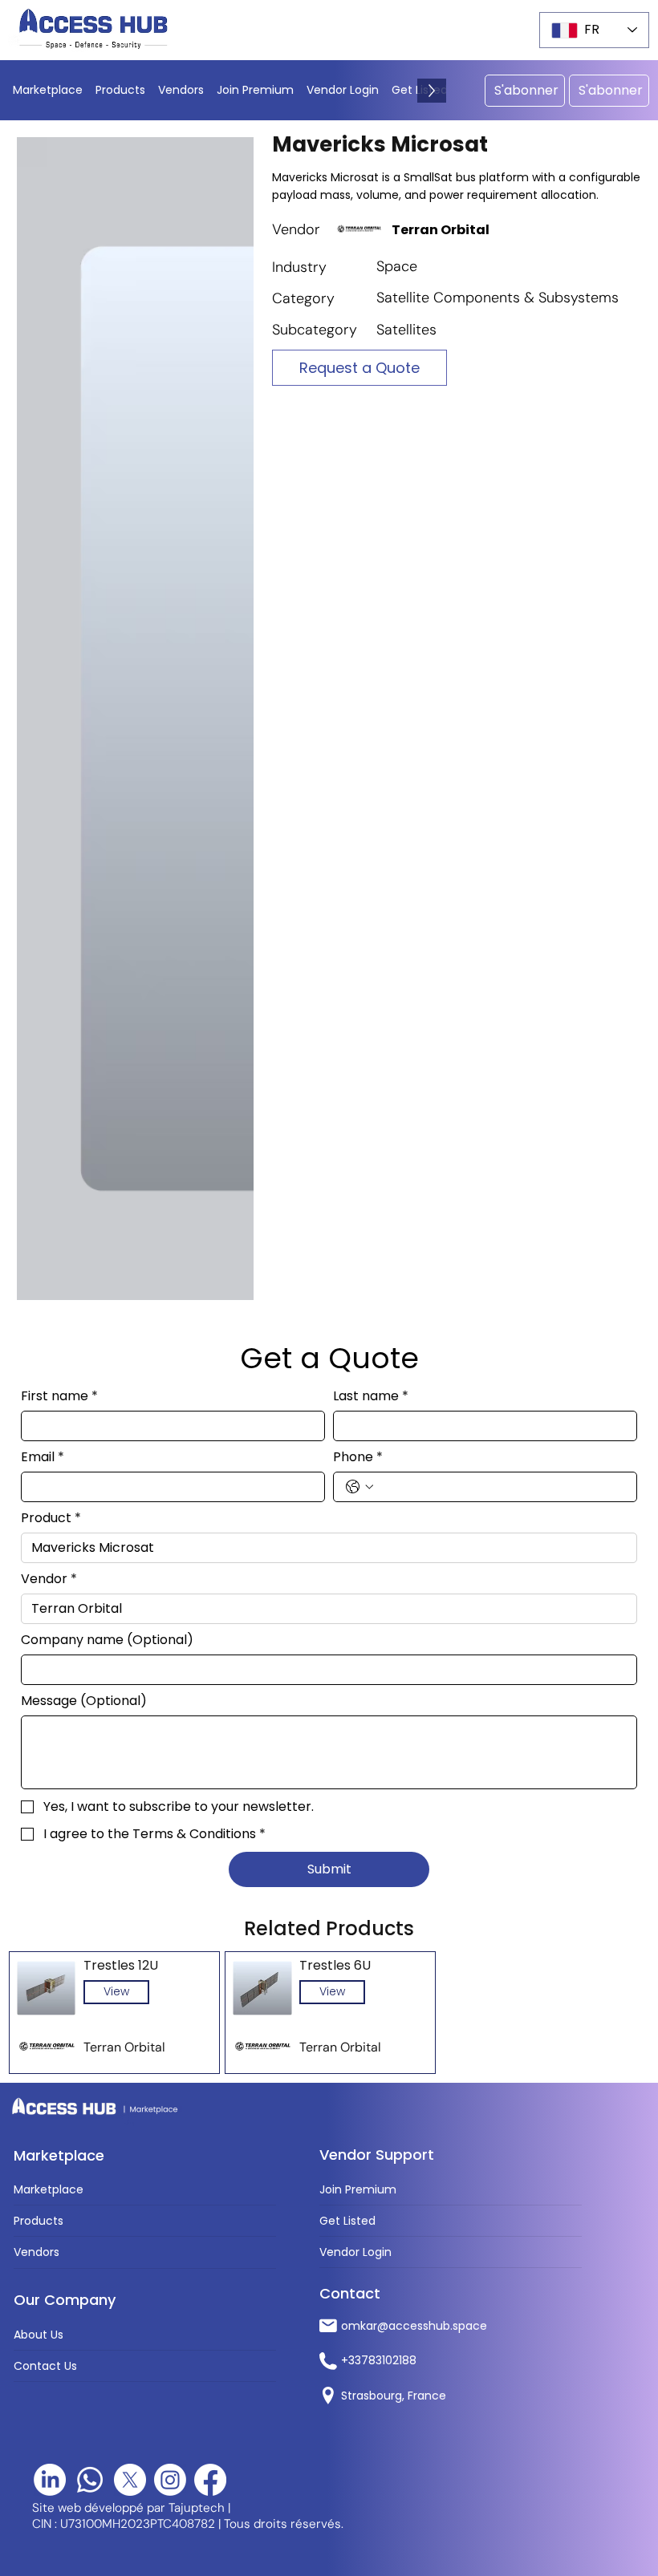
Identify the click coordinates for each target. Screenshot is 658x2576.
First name (59, 1396)
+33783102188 (379, 2360)
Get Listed (347, 2221)
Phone (358, 1457)
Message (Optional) (84, 1701)
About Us (39, 2335)
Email (43, 1457)
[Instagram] (170, 2480)
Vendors (37, 2252)
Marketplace (49, 2189)
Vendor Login (355, 2252)
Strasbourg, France (394, 2396)
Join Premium (358, 2189)
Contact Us (45, 2366)
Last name (371, 1396)
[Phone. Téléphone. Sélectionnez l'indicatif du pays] (359, 1487)
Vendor (49, 1579)
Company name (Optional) (107, 1640)
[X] (130, 2480)
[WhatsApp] (90, 2480)
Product (51, 1518)
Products (39, 2221)
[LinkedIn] (50, 2480)
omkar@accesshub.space (414, 2326)
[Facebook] (210, 2480)
